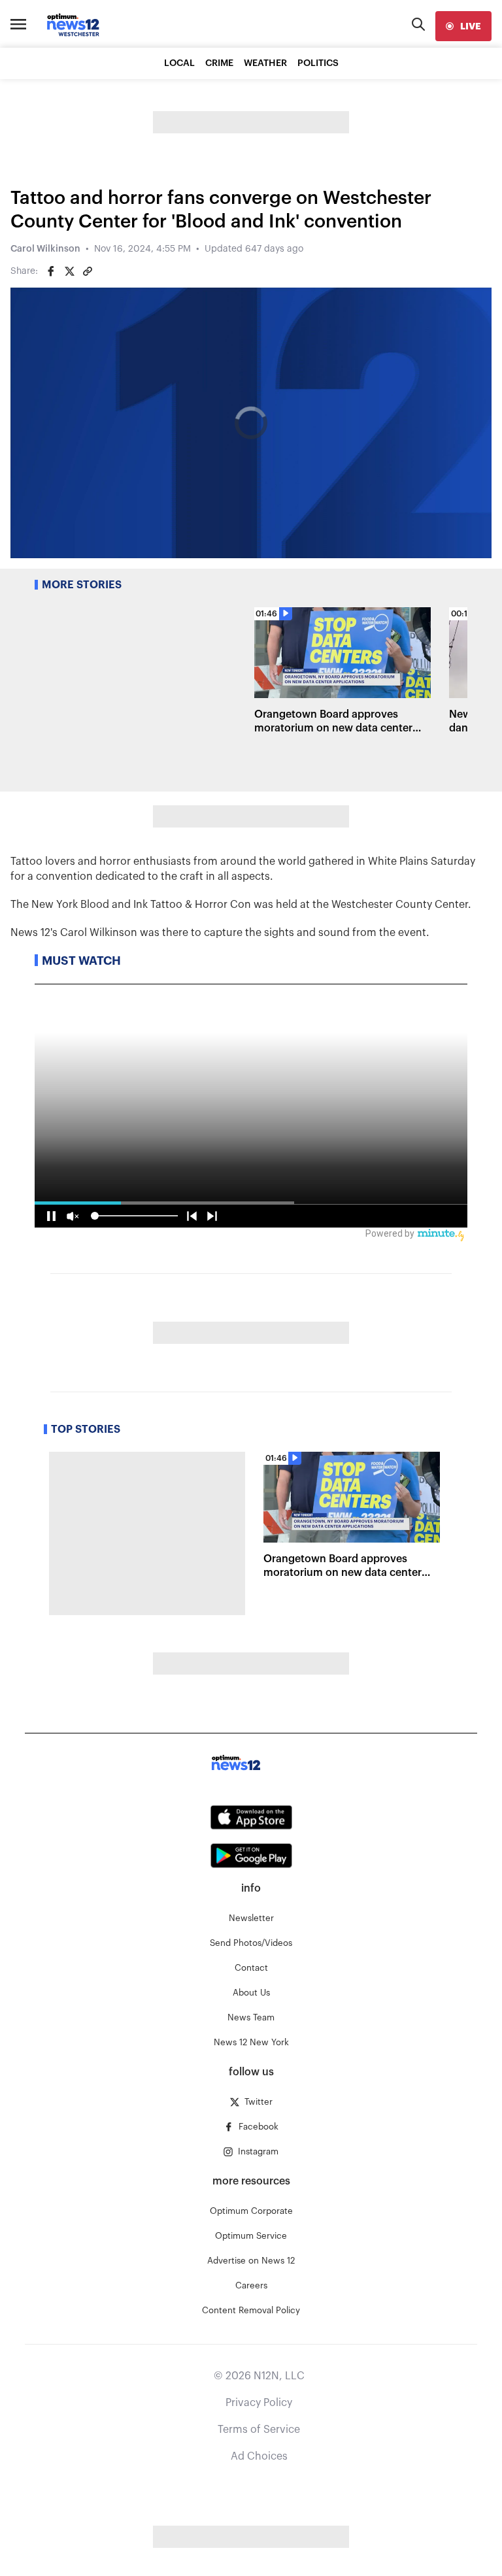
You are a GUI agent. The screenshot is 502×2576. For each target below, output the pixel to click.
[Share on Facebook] (51, 271)
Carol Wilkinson (45, 249)
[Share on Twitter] (69, 271)
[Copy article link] (88, 271)
